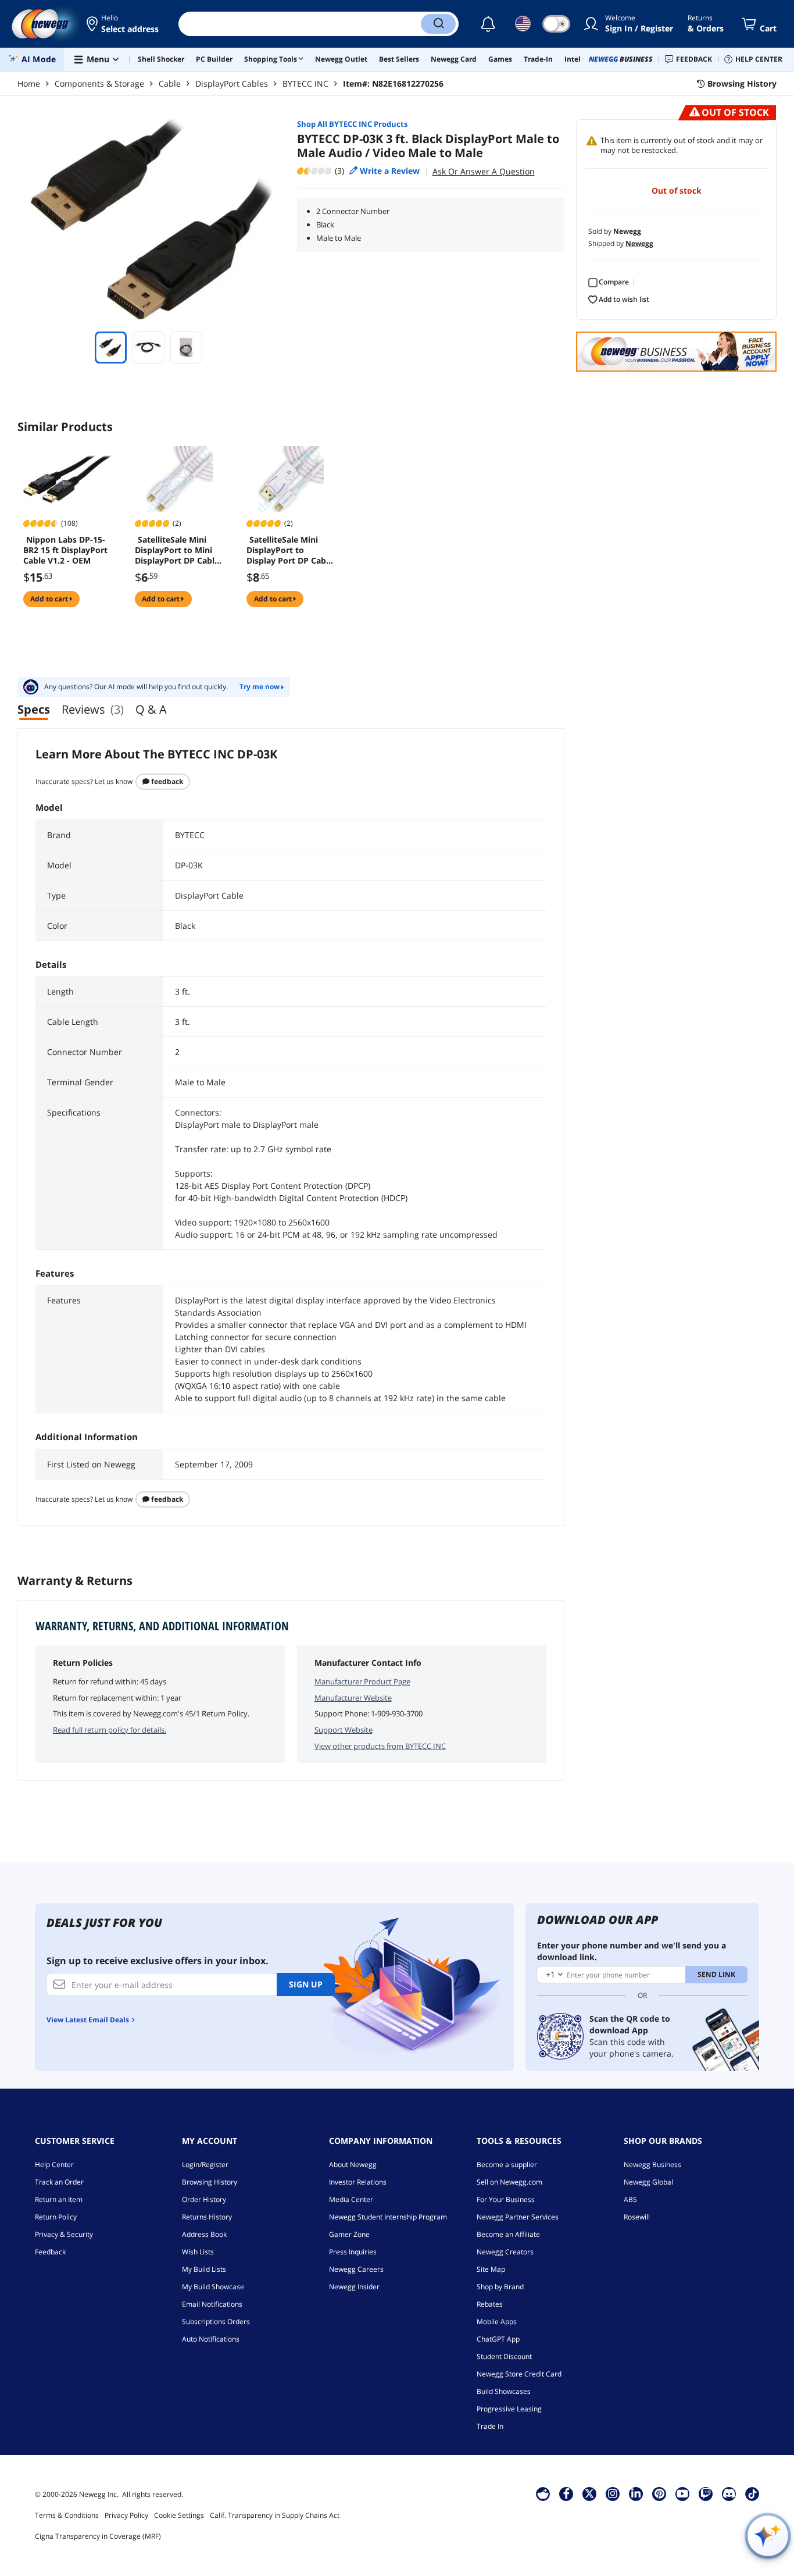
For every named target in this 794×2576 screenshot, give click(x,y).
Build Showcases (504, 2391)
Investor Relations (358, 2182)
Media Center (351, 2199)
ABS (630, 2199)
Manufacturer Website (353, 1698)
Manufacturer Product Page (362, 1681)
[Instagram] (613, 2493)
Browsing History (210, 2182)
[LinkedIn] (636, 2493)
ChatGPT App (498, 2339)
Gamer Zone (349, 2234)
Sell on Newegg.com (509, 2182)
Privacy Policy (126, 2515)
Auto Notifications (211, 2339)
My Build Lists (204, 2269)
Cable (170, 83)
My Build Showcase (213, 2287)
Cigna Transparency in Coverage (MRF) (98, 2536)
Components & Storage (99, 83)
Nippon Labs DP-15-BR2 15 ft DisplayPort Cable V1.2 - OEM (65, 550)
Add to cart (50, 599)
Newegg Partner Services (518, 2217)
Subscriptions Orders (216, 2322)
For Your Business (506, 2199)
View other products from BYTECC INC (380, 1746)
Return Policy (56, 2217)
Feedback (166, 781)
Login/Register (205, 2165)
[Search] (438, 24)
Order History (204, 2199)
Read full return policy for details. (110, 1730)
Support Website (344, 1730)
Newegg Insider (354, 2287)
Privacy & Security (64, 2234)
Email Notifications (212, 2304)
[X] (589, 2493)
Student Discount (504, 2356)
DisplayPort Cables (232, 83)
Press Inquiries (353, 2252)
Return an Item (59, 2199)
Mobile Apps (497, 2322)
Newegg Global (648, 2182)
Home (29, 83)
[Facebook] (566, 2493)
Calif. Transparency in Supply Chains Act (275, 2515)
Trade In (490, 2426)
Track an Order (59, 2182)
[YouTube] (682, 2493)
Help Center (54, 2165)
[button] (124, 24)
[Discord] (729, 2493)
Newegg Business (652, 2165)
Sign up (306, 1984)
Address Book (204, 2234)
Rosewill (637, 2217)
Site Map (491, 2269)
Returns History (207, 2217)
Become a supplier (507, 2165)
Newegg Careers (356, 2269)
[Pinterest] (659, 2493)
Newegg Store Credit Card (519, 2374)
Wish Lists (198, 2252)
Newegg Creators (505, 2252)
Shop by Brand (500, 2287)
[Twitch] (706, 2493)
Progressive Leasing (509, 2409)
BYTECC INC (305, 83)
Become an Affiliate (508, 2234)
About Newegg (353, 2165)
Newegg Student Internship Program (388, 2217)
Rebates (490, 2304)
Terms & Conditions (67, 2515)
